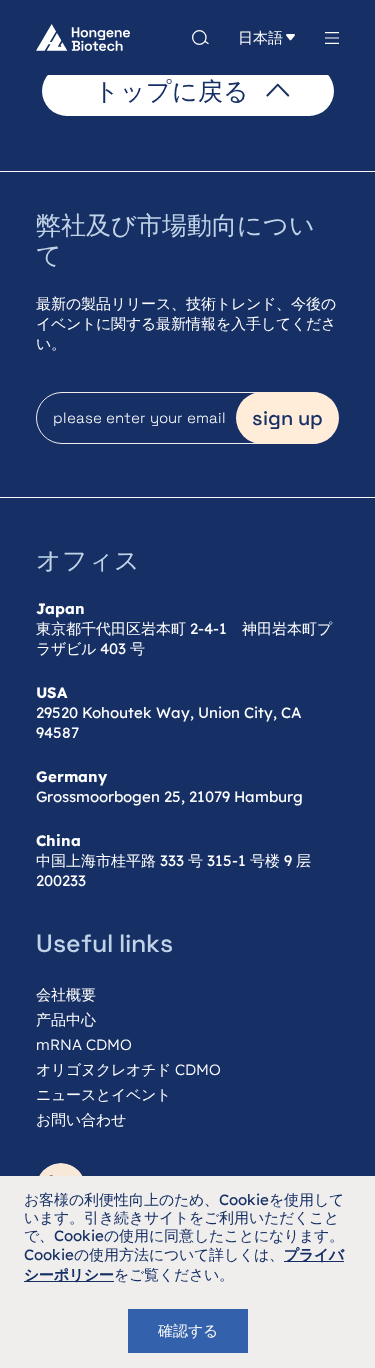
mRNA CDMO (84, 1044)
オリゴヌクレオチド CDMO (128, 1069)
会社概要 (66, 994)
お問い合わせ (81, 1119)
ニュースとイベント (103, 1094)
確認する (188, 1330)
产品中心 (66, 1019)
